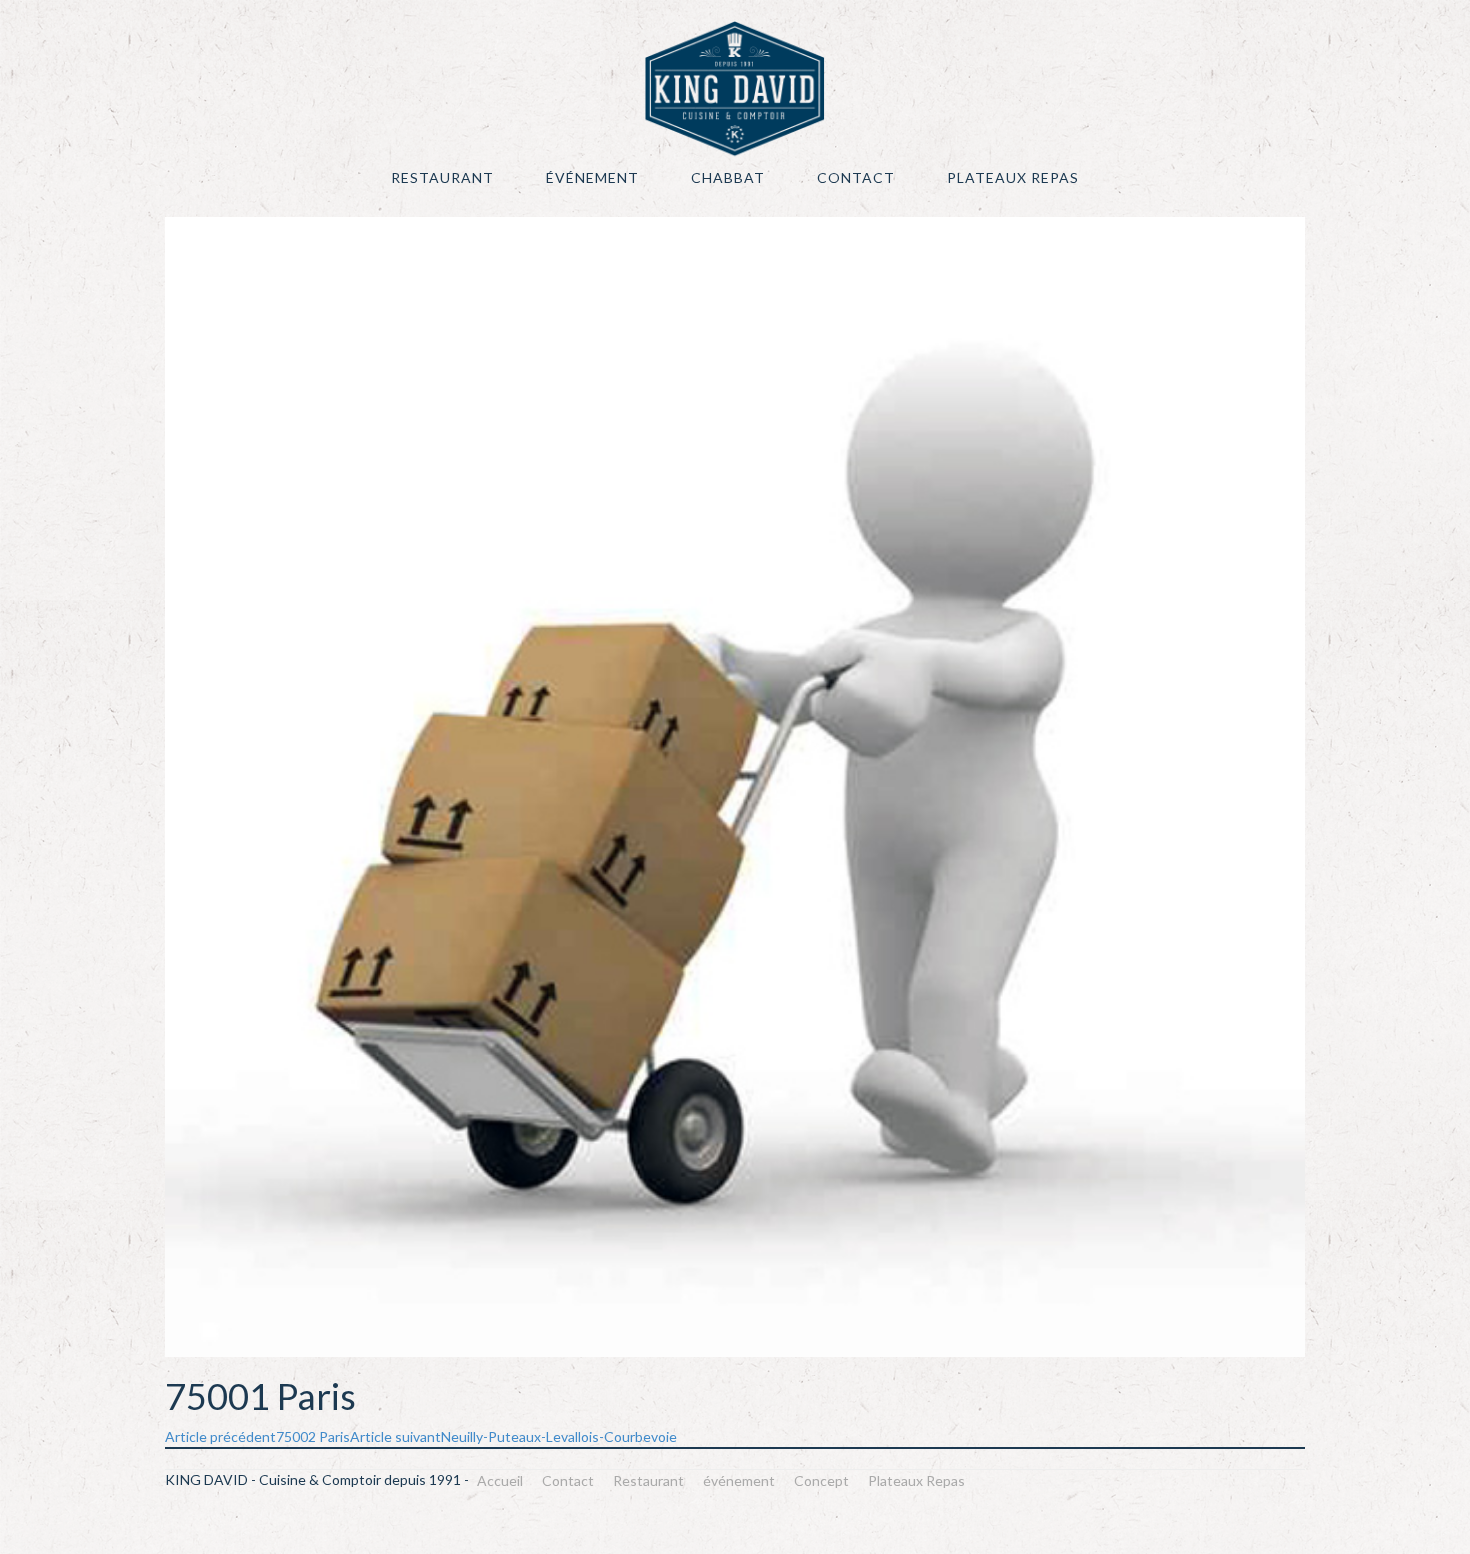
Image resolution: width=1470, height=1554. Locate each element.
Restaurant (442, 177)
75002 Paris (257, 1436)
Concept (821, 1480)
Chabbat (728, 177)
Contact (856, 177)
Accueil (500, 1480)
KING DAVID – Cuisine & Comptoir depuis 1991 (735, 88)
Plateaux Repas (1013, 177)
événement (592, 177)
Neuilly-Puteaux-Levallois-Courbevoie (513, 1436)
